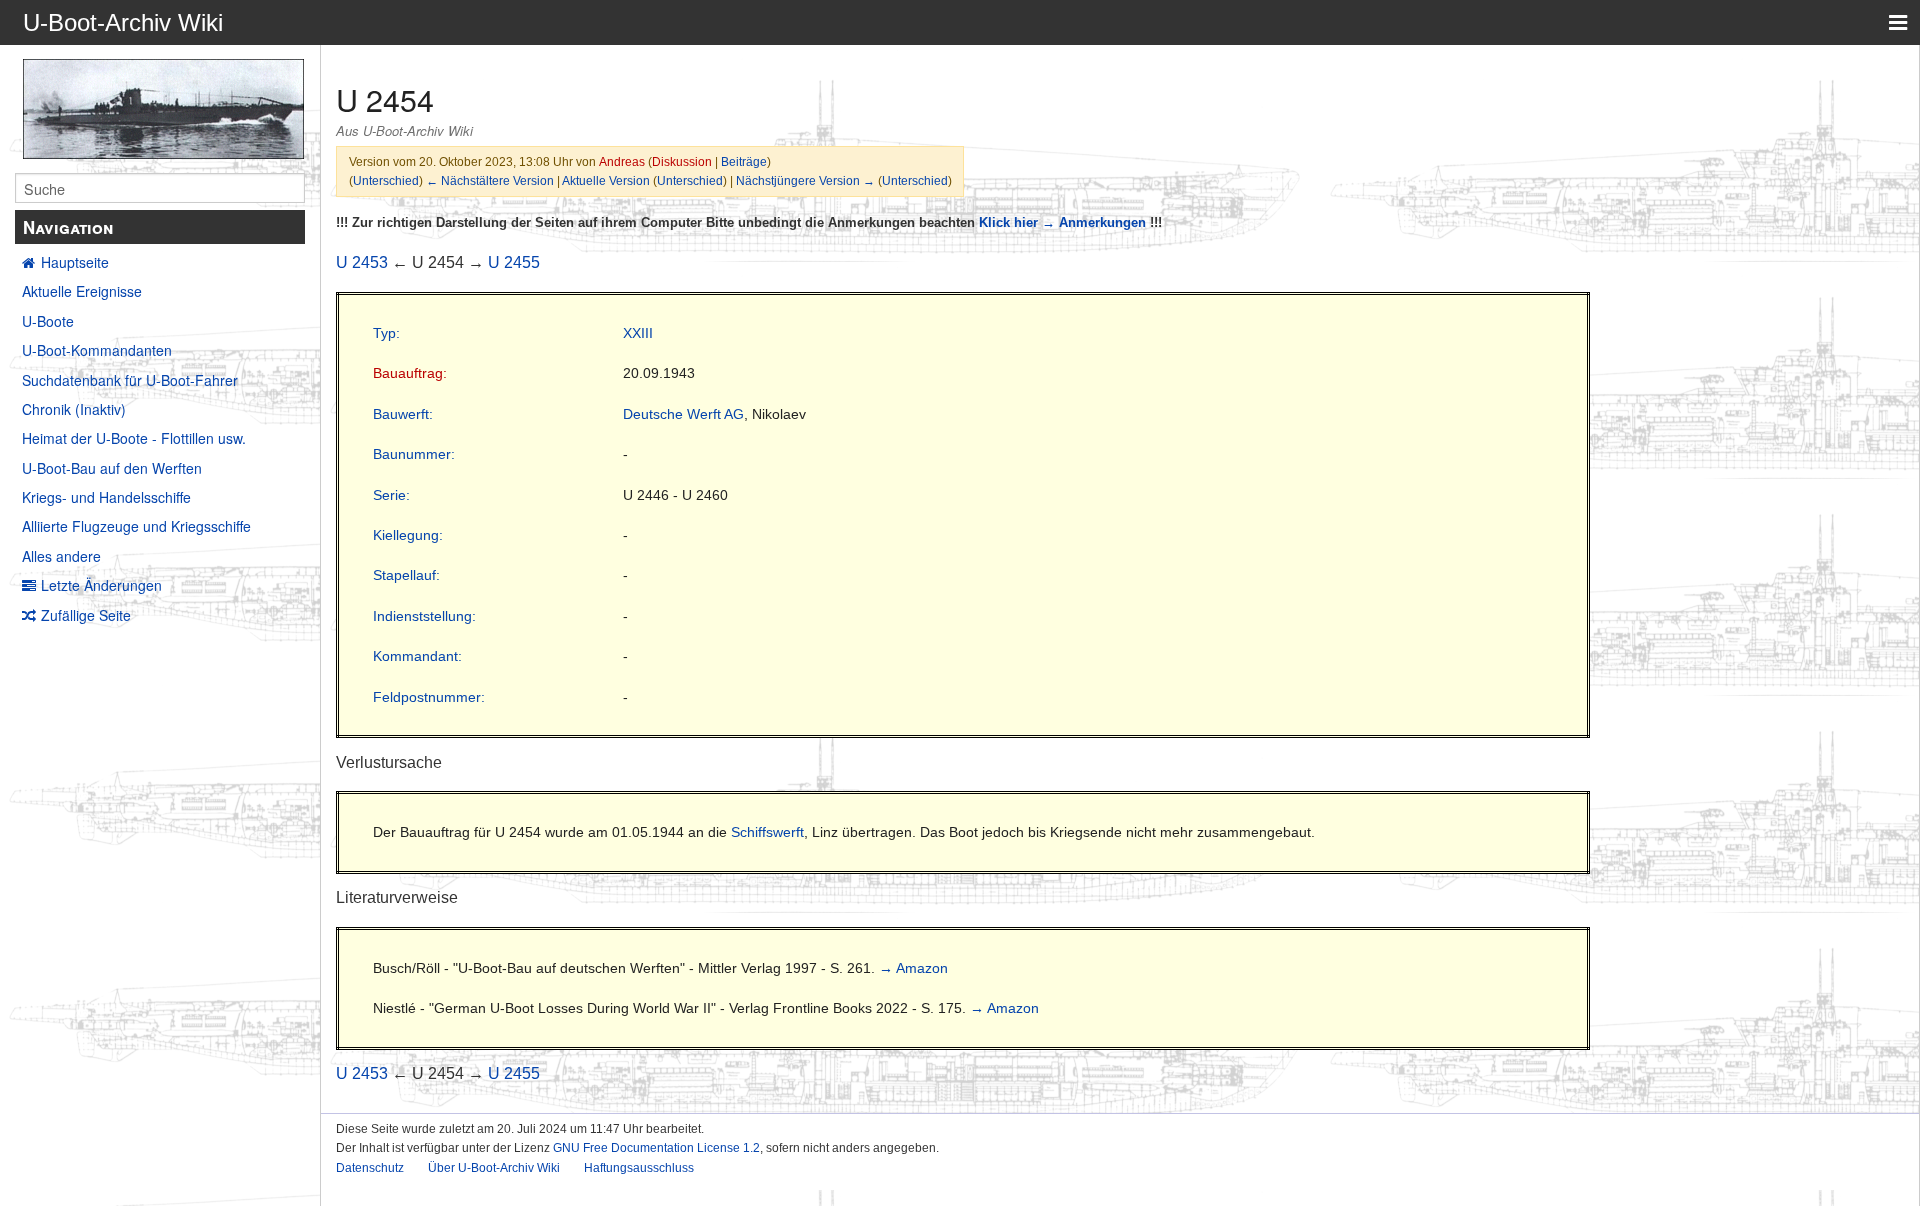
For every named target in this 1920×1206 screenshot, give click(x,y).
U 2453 (362, 262)
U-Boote (48, 321)
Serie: (391, 495)
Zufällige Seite (86, 615)
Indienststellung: (424, 616)
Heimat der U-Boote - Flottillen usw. (134, 438)
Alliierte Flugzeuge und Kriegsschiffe (136, 526)
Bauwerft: (403, 414)
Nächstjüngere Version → (805, 180)
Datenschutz (370, 1168)
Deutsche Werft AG (683, 414)
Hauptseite (75, 262)
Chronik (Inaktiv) (74, 409)
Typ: (386, 333)
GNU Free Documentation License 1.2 (656, 1148)
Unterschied (386, 180)
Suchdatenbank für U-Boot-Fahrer (130, 380)
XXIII (638, 333)
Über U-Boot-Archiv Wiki (494, 1168)
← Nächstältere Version (490, 180)
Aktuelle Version (606, 180)
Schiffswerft (767, 832)
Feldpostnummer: (429, 697)
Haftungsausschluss (639, 1168)
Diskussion (682, 161)
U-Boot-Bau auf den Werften (112, 468)
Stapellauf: (406, 575)
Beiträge (744, 161)
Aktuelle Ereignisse (82, 291)
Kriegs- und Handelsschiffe (106, 497)
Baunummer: (414, 454)
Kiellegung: (408, 535)
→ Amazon (913, 968)
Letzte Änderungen (101, 585)
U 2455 (514, 262)
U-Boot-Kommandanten (97, 350)
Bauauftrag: (410, 373)
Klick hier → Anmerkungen (1062, 222)
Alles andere (61, 556)
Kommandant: (417, 656)
